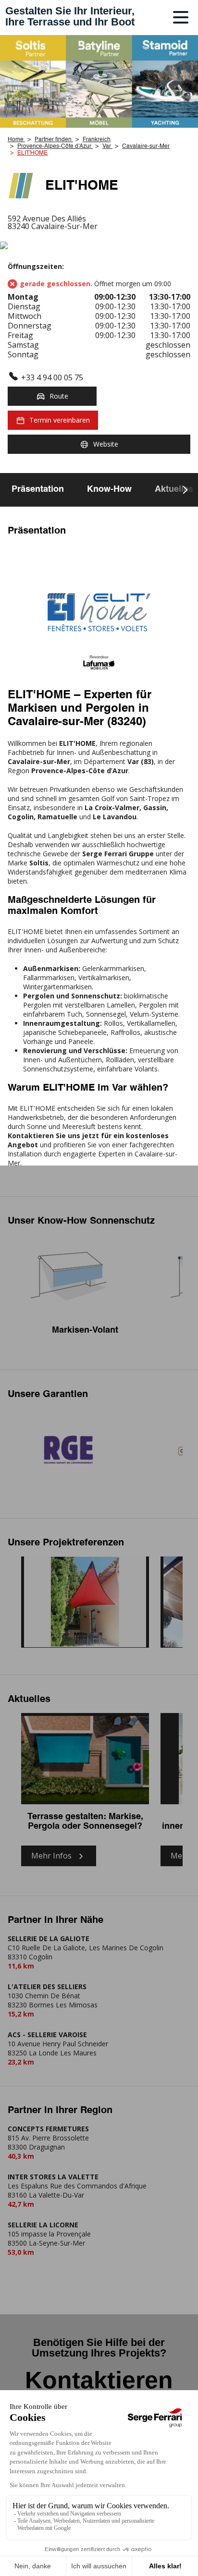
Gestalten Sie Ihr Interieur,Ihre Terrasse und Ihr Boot (70, 16)
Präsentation (38, 489)
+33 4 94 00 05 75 (52, 377)
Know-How (109, 489)
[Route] (99, 246)
